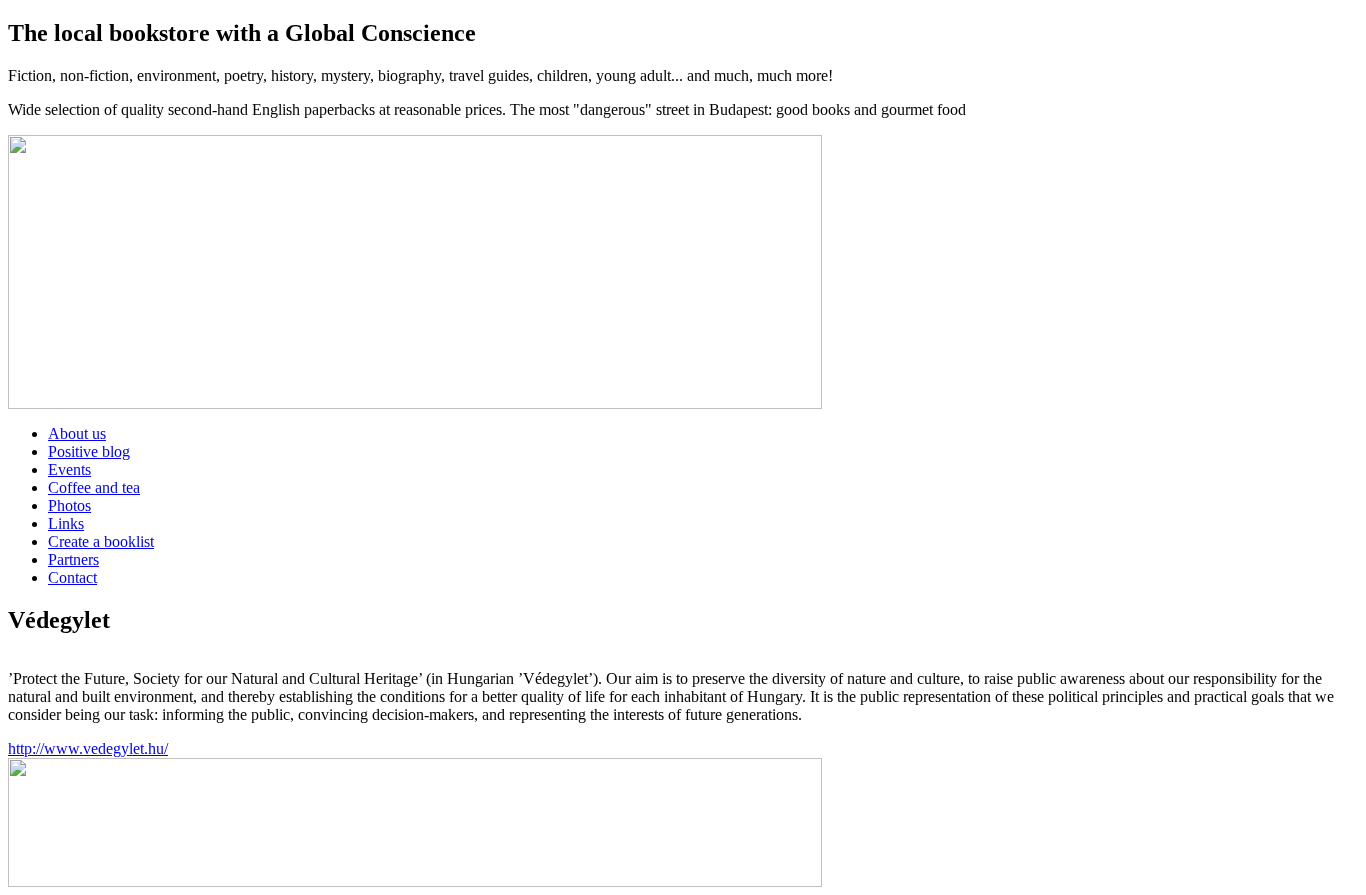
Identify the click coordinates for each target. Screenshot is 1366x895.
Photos (69, 505)
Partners (73, 559)
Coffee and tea (94, 487)
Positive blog (89, 451)
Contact (72, 577)
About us (77, 433)
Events (69, 469)
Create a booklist (101, 541)
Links (66, 523)
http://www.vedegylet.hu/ (88, 748)
